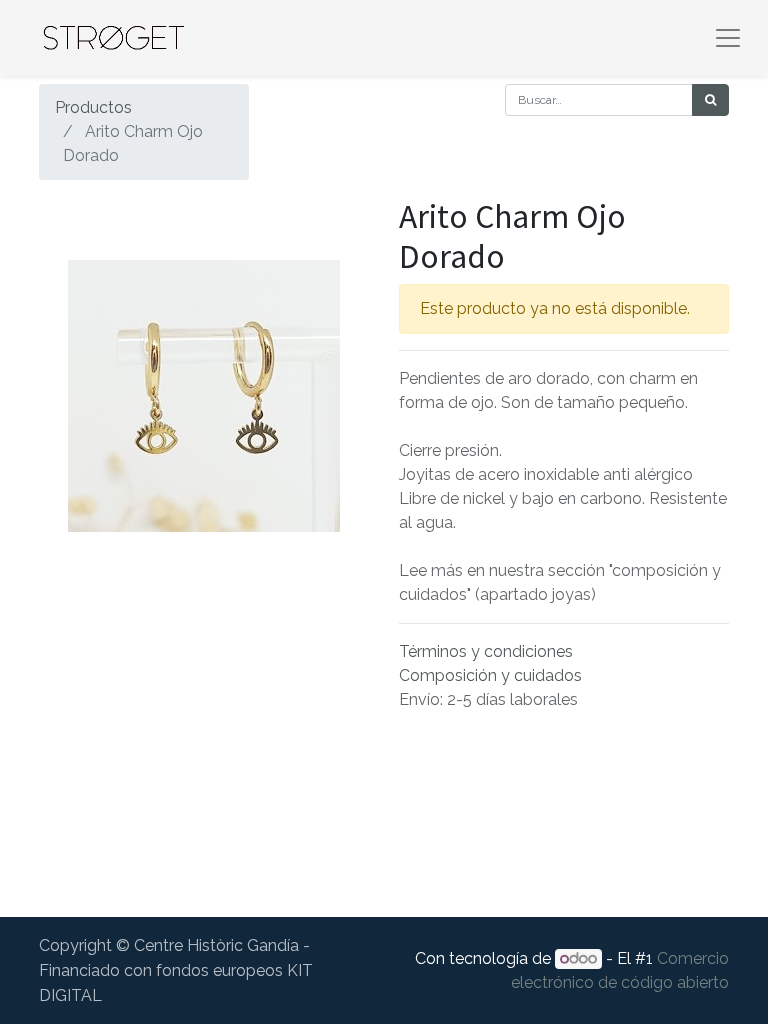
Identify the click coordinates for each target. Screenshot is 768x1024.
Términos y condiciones (486, 651)
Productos (93, 107)
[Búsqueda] (710, 100)
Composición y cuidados (490, 675)
